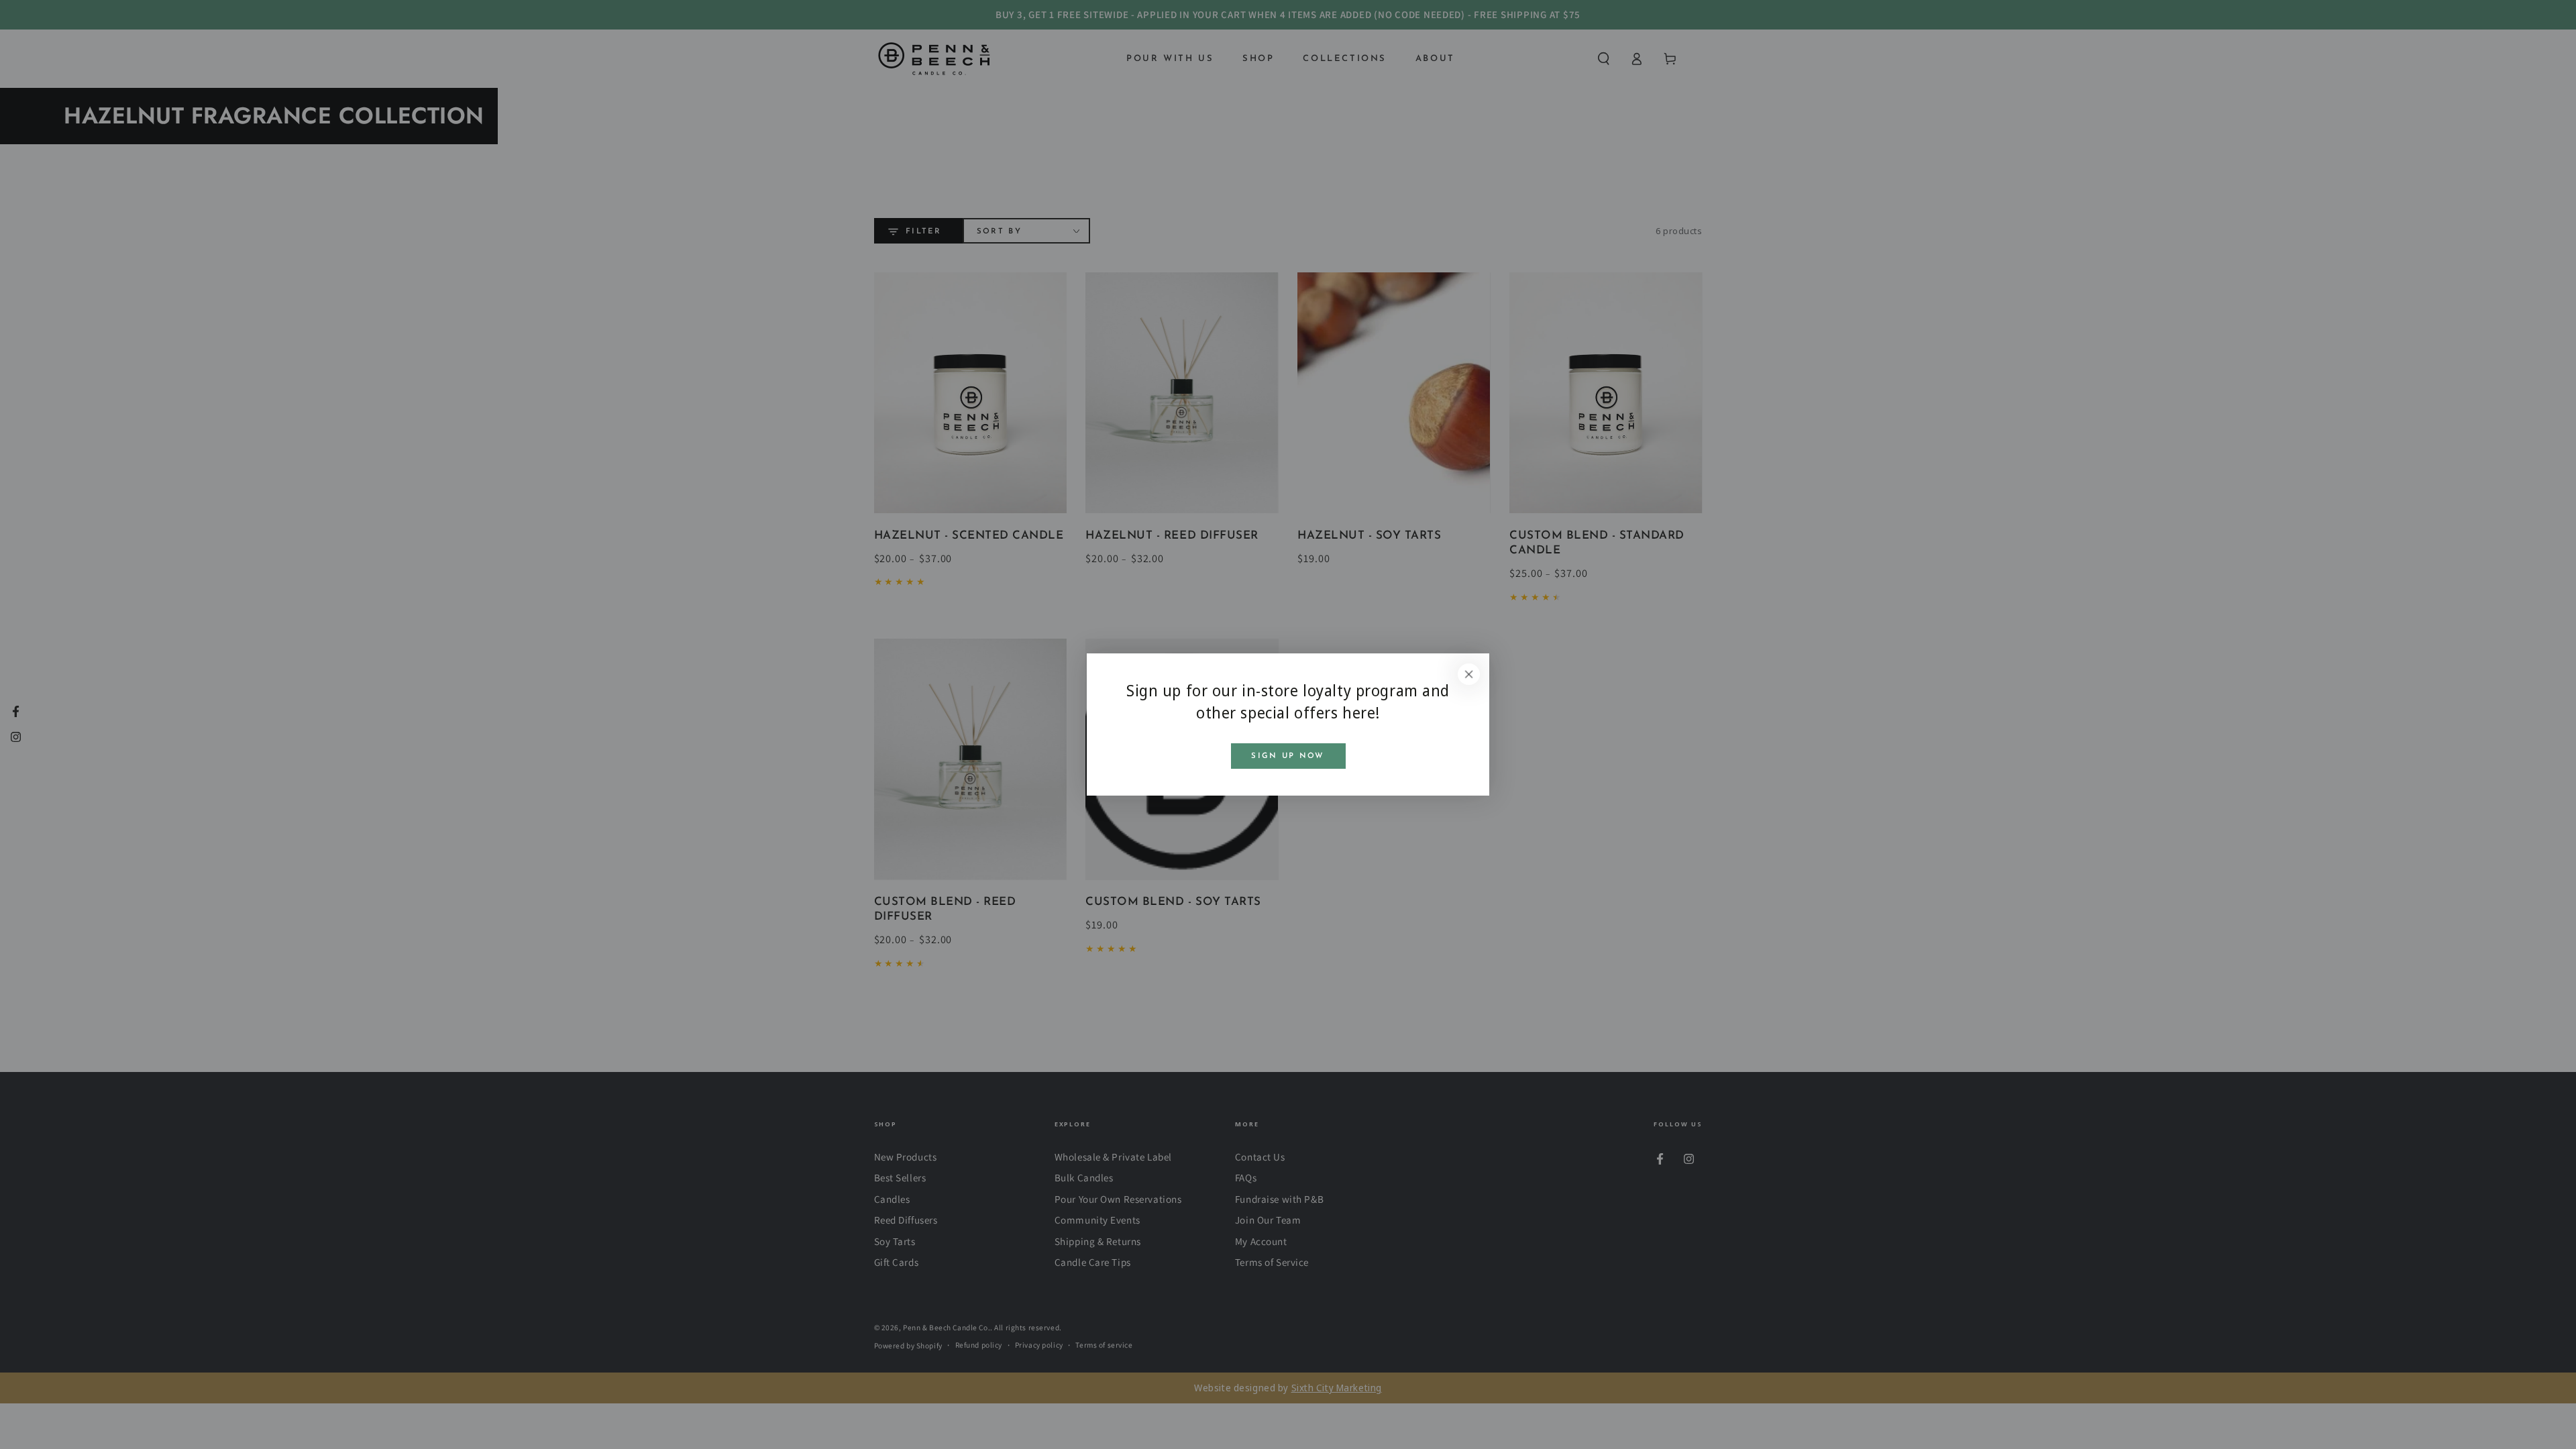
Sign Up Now (1288, 756)
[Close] (1469, 674)
